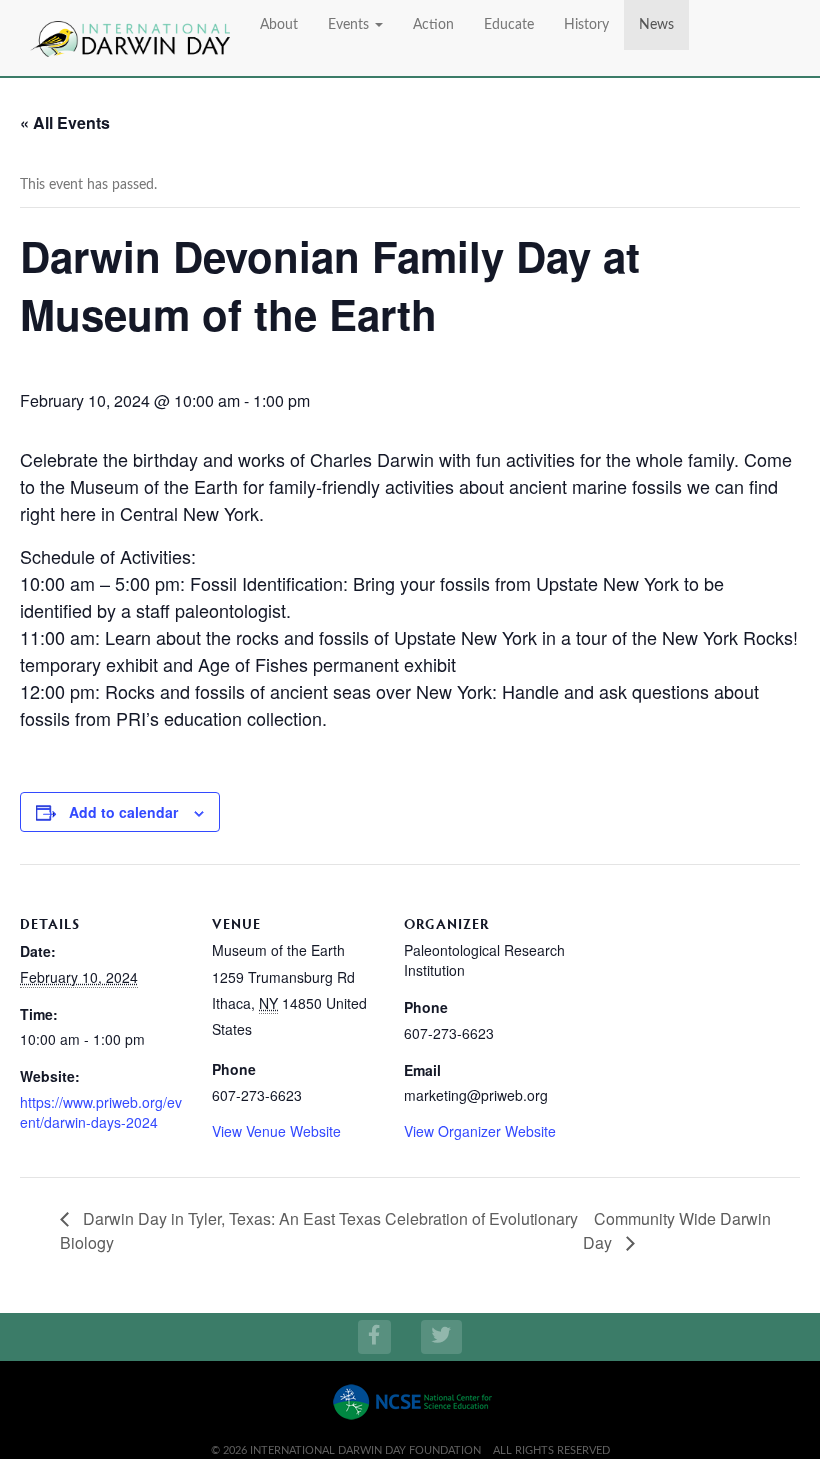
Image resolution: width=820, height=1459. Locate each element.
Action (433, 25)
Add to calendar (123, 812)
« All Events (65, 122)
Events (350, 25)
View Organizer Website (480, 1131)
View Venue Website (276, 1131)
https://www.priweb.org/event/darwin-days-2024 (101, 1112)
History (586, 25)
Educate (509, 25)
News (656, 25)
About (279, 25)
